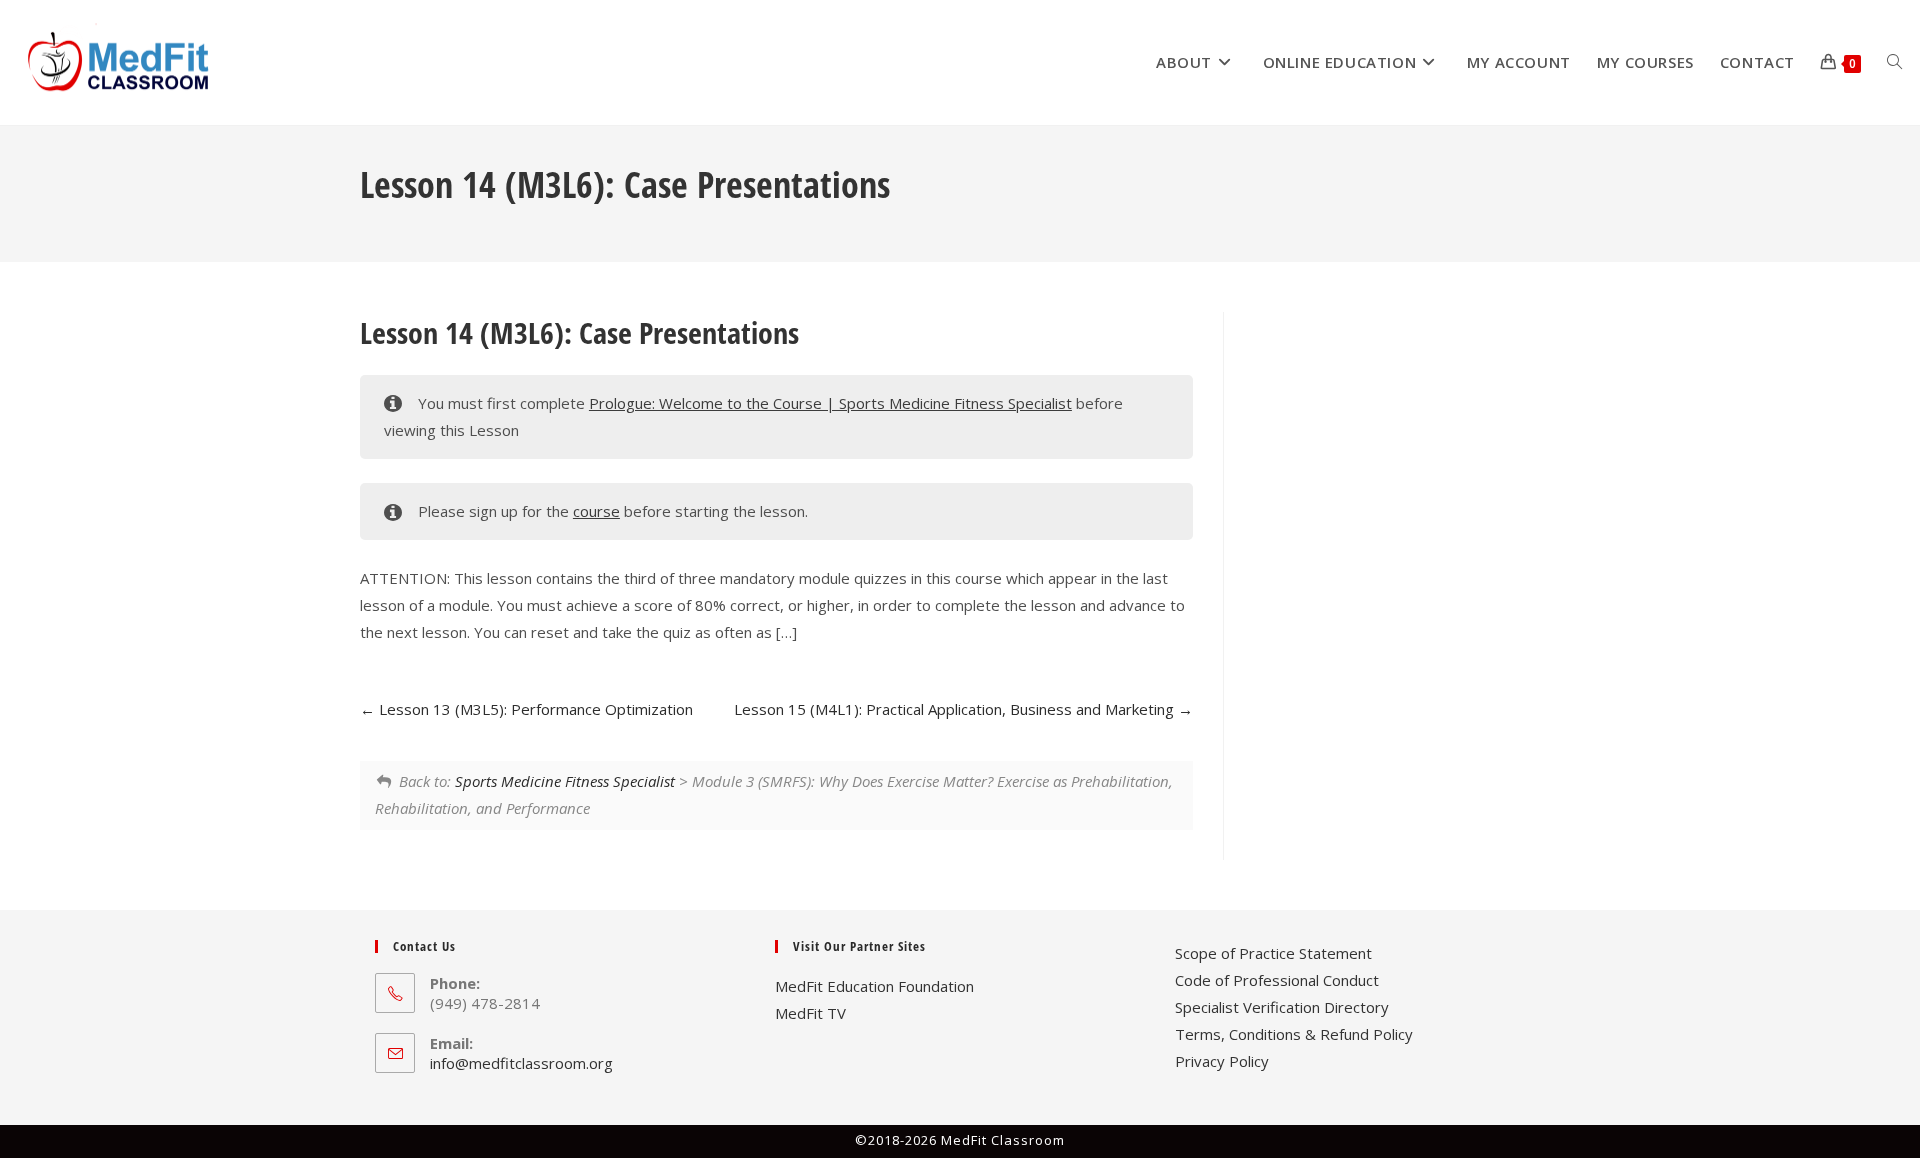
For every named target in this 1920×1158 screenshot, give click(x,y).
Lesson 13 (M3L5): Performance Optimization (534, 709)
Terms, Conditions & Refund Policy (1294, 1034)
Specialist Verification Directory (1282, 1007)
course (596, 511)
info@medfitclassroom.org (521, 1063)
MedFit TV (810, 1013)
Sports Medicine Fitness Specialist (565, 781)
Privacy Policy (1222, 1061)
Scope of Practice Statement (1273, 953)
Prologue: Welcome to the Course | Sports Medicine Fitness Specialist (830, 403)
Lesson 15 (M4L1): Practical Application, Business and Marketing (956, 709)
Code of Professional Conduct (1277, 980)
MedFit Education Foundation (874, 986)
